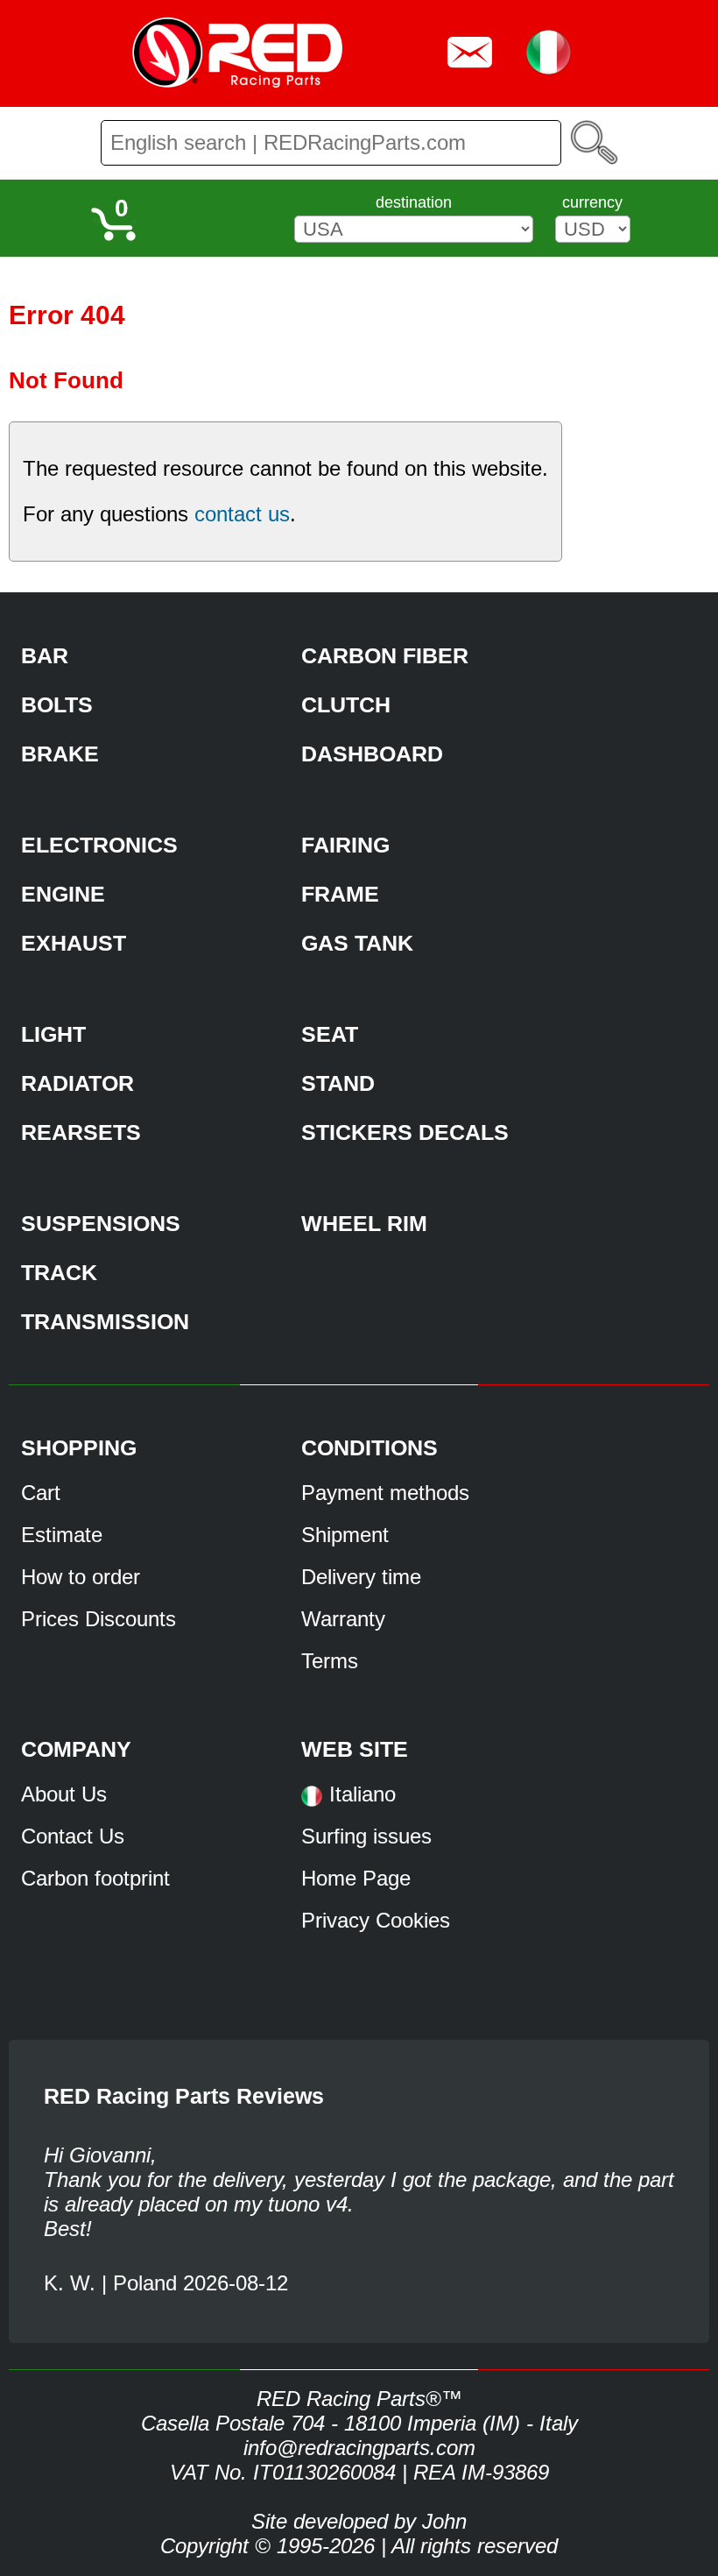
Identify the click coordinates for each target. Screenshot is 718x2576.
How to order (81, 1577)
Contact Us (73, 1836)
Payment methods (385, 1493)
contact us (242, 514)
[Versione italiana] (312, 1802)
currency (592, 202)
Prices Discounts (99, 1619)
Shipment (345, 1535)
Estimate (62, 1535)
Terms (330, 1661)
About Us (64, 1794)
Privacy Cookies (376, 1920)
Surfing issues (366, 1836)
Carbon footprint (95, 1878)
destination (414, 202)
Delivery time (361, 1577)
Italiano (363, 1794)
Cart (41, 1493)
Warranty (343, 1619)
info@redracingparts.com (359, 2448)
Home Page (356, 1878)
